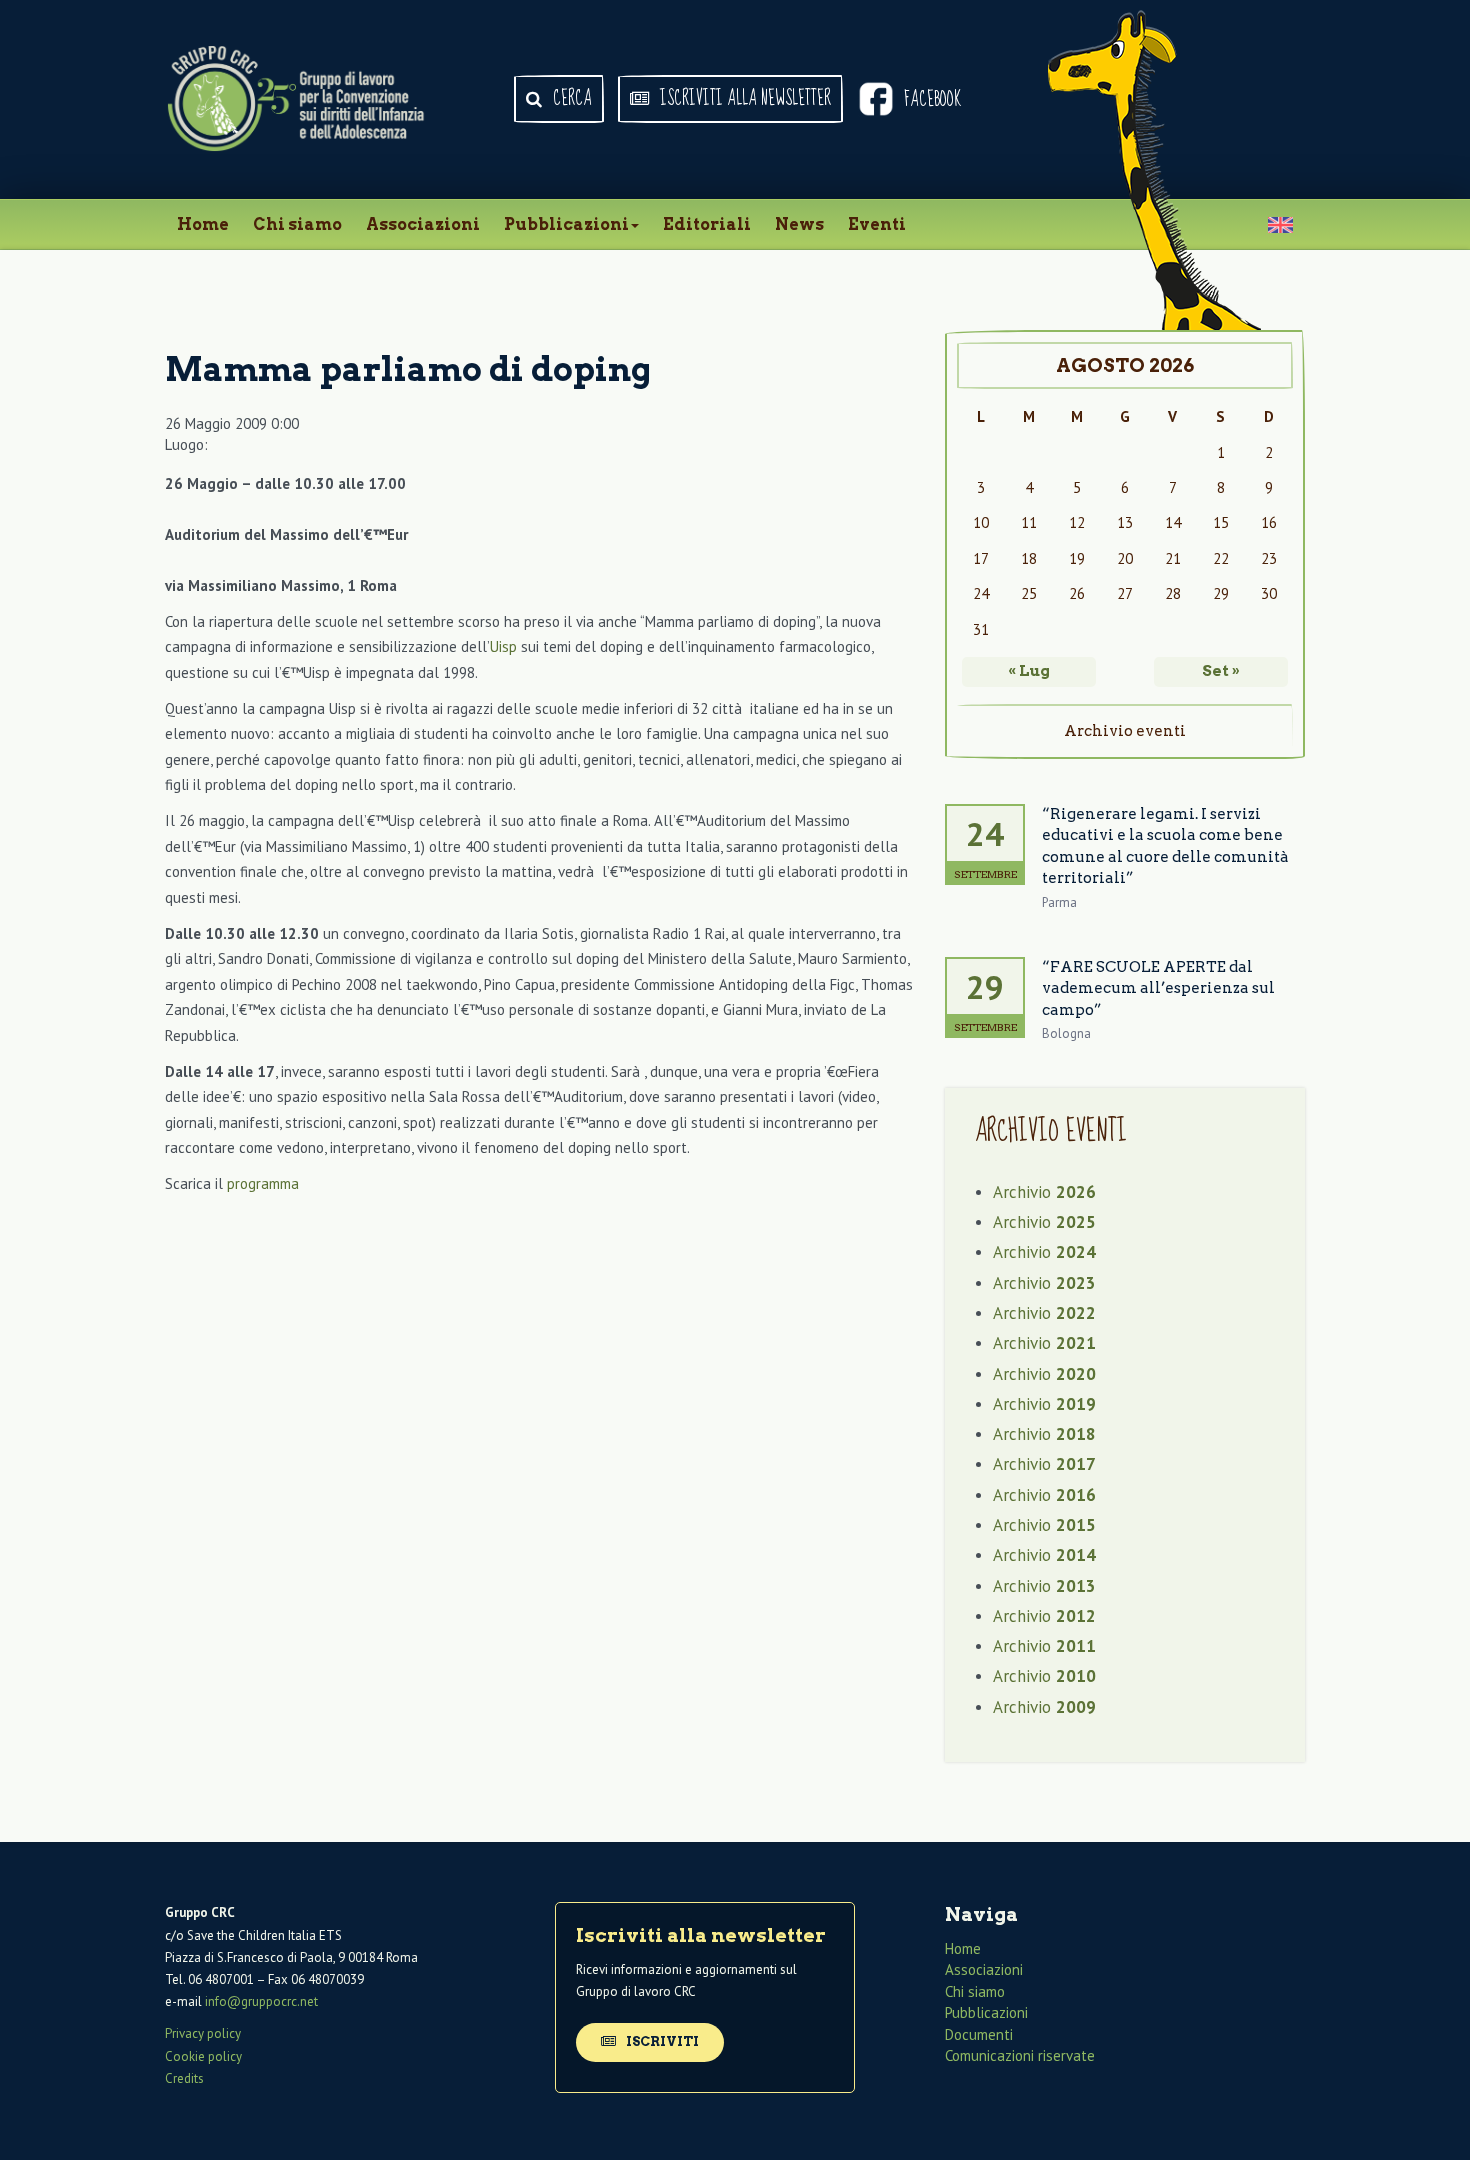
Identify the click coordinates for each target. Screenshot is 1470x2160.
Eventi (877, 224)
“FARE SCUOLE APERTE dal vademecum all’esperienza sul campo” (1158, 988)
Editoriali (707, 224)
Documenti (979, 2034)
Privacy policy (203, 2033)
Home (203, 224)
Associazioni (423, 224)
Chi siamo (297, 224)
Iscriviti (661, 2041)
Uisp (503, 646)
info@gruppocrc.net (261, 2001)
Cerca (570, 99)
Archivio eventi (1125, 731)
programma (263, 1183)
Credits (184, 2078)
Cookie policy (203, 2056)
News (799, 224)
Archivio (1044, 1192)
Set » (1221, 671)
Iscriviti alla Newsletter (743, 99)
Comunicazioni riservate (1020, 2055)
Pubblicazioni (566, 224)
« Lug (1029, 671)
